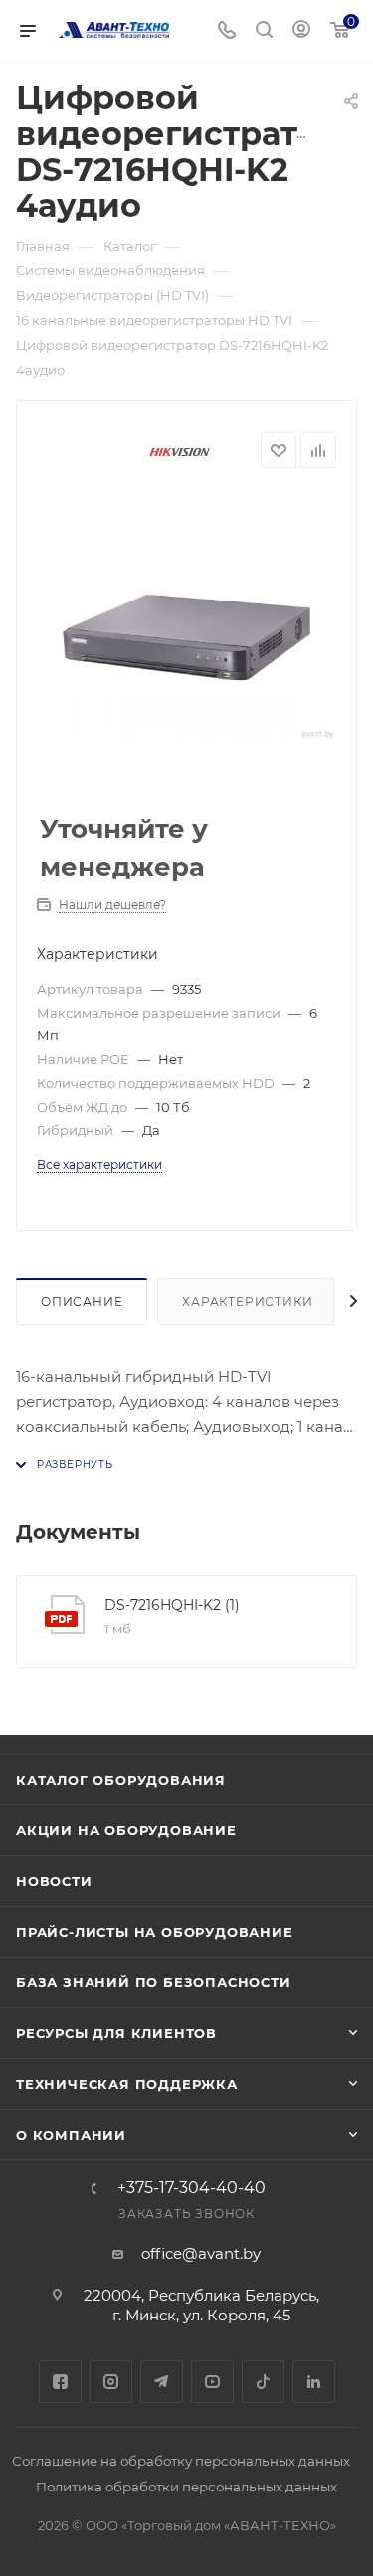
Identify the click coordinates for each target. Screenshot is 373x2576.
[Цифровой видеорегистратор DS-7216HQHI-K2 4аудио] (187, 642)
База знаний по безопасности (154, 1982)
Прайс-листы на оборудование (155, 1932)
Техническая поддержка (127, 2084)
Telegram (162, 2382)
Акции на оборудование (126, 1830)
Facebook (60, 2382)
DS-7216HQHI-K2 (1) (172, 1605)
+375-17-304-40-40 (191, 2188)
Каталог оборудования (121, 1780)
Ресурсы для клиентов (116, 2033)
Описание (82, 1302)
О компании (71, 2135)
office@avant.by (201, 2253)
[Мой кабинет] (301, 31)
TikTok (263, 2382)
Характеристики (247, 1302)
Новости (54, 1881)
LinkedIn (314, 2382)
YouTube (212, 2382)
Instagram (111, 2382)
